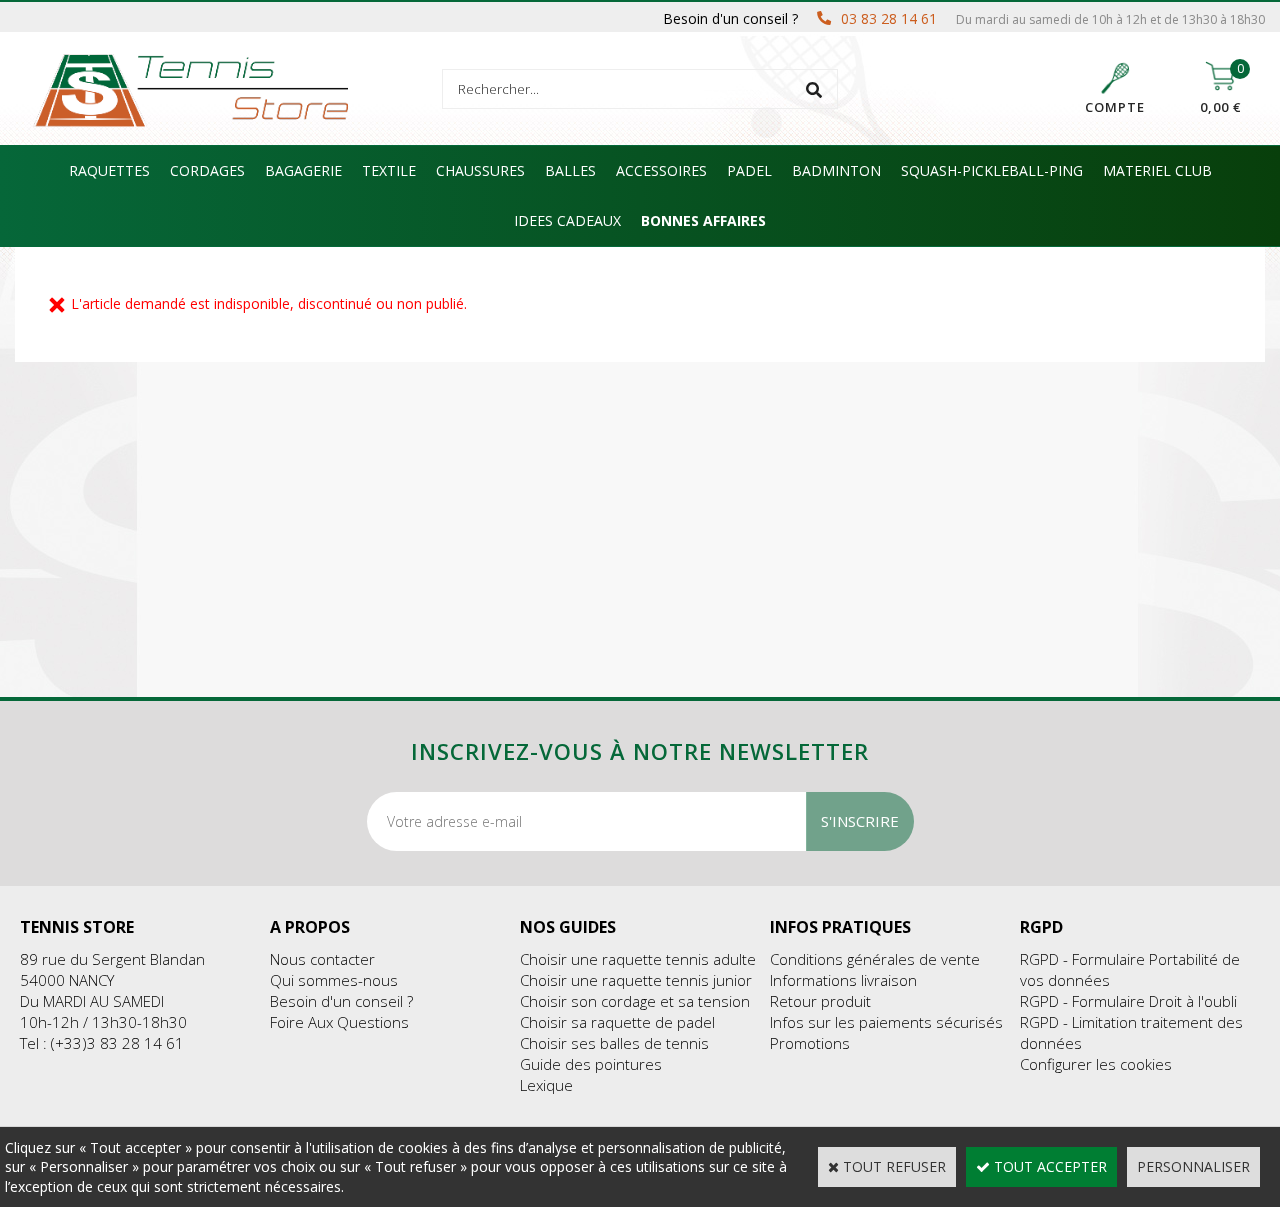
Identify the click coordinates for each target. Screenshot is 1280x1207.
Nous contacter (322, 959)
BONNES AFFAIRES (703, 220)
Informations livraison (843, 980)
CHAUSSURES (480, 170)
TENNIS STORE (77, 927)
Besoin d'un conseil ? (341, 1001)
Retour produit (820, 1001)
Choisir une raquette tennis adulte (638, 959)
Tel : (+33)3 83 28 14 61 (102, 1043)
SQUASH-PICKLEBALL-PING (992, 170)
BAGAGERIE (303, 170)
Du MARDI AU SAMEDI (92, 1001)
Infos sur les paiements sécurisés (886, 1022)
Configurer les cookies (1096, 1064)
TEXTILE (389, 170)
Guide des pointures (591, 1064)
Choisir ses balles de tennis (614, 1043)
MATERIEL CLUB (1157, 170)
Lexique (546, 1085)
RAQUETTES (109, 170)
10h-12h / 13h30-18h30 (103, 1022)
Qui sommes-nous (334, 980)
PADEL (749, 170)
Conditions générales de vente (875, 959)
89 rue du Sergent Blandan (112, 959)
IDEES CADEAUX (567, 220)
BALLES (570, 170)
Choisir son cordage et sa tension (635, 1001)
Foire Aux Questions (339, 1022)
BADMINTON (836, 170)
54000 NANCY (67, 980)
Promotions (810, 1043)
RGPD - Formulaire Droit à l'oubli (1128, 1001)
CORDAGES (207, 170)
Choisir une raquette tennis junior (636, 980)
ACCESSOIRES (661, 170)
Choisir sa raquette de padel (617, 1022)
